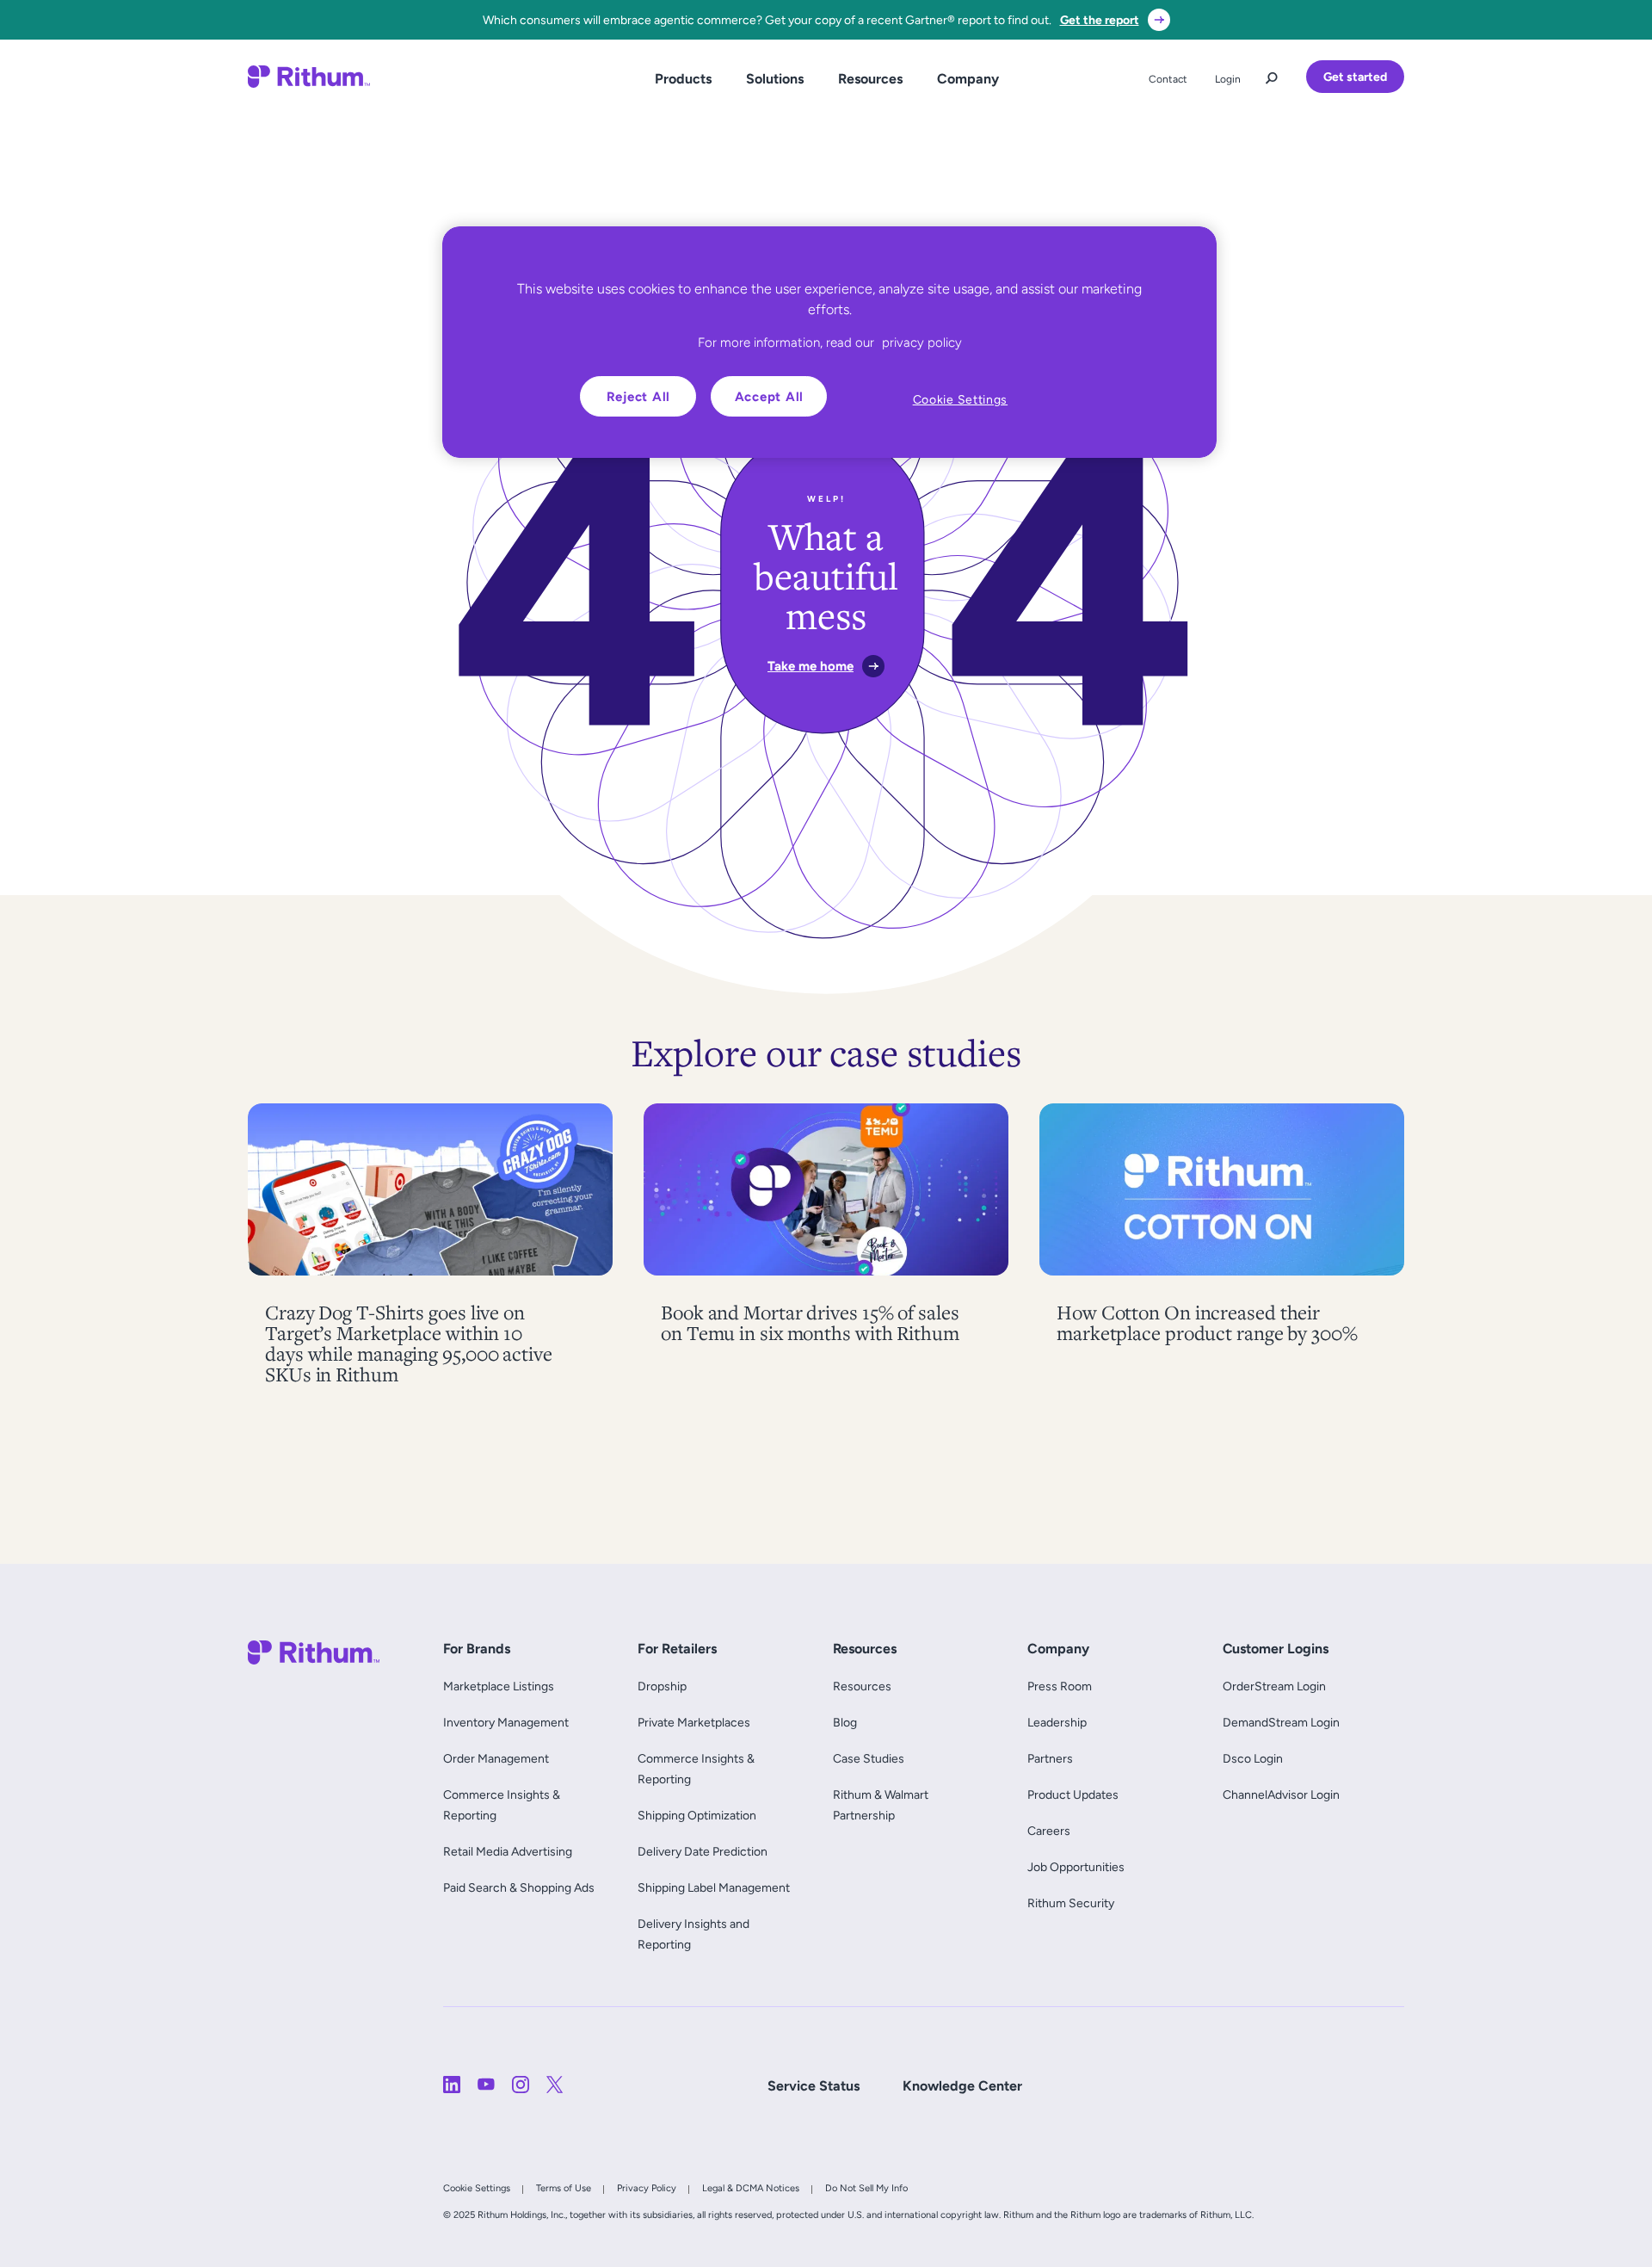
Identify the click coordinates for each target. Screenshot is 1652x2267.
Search (1272, 74)
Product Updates (1073, 1794)
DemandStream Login (1281, 1722)
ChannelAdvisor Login (1281, 1794)
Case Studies (869, 1758)
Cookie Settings (477, 2188)
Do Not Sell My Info (866, 2188)
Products (683, 79)
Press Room (1060, 1686)
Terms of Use (564, 2188)
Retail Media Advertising (512, 1851)
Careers (1049, 1831)
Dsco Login (1253, 1758)
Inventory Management (506, 1722)
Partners (1050, 1758)
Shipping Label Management (714, 1887)
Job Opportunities (1076, 1867)
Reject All (639, 396)
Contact (1168, 79)
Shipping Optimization (697, 1815)
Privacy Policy (647, 2188)
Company (968, 79)
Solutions (775, 79)
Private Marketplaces (694, 1722)
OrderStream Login (1274, 1686)
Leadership (1057, 1722)
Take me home (811, 666)
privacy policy (922, 342)
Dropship (662, 1686)
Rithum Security (1071, 1903)
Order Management (496, 1758)
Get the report (1100, 20)
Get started (1355, 77)
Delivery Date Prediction (703, 1851)
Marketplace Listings (499, 1686)
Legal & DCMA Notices (751, 2188)
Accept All (770, 396)
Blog (845, 1722)
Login (1228, 79)
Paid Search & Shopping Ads (519, 1887)
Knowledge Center (962, 2086)
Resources (870, 79)
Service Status (814, 2086)
